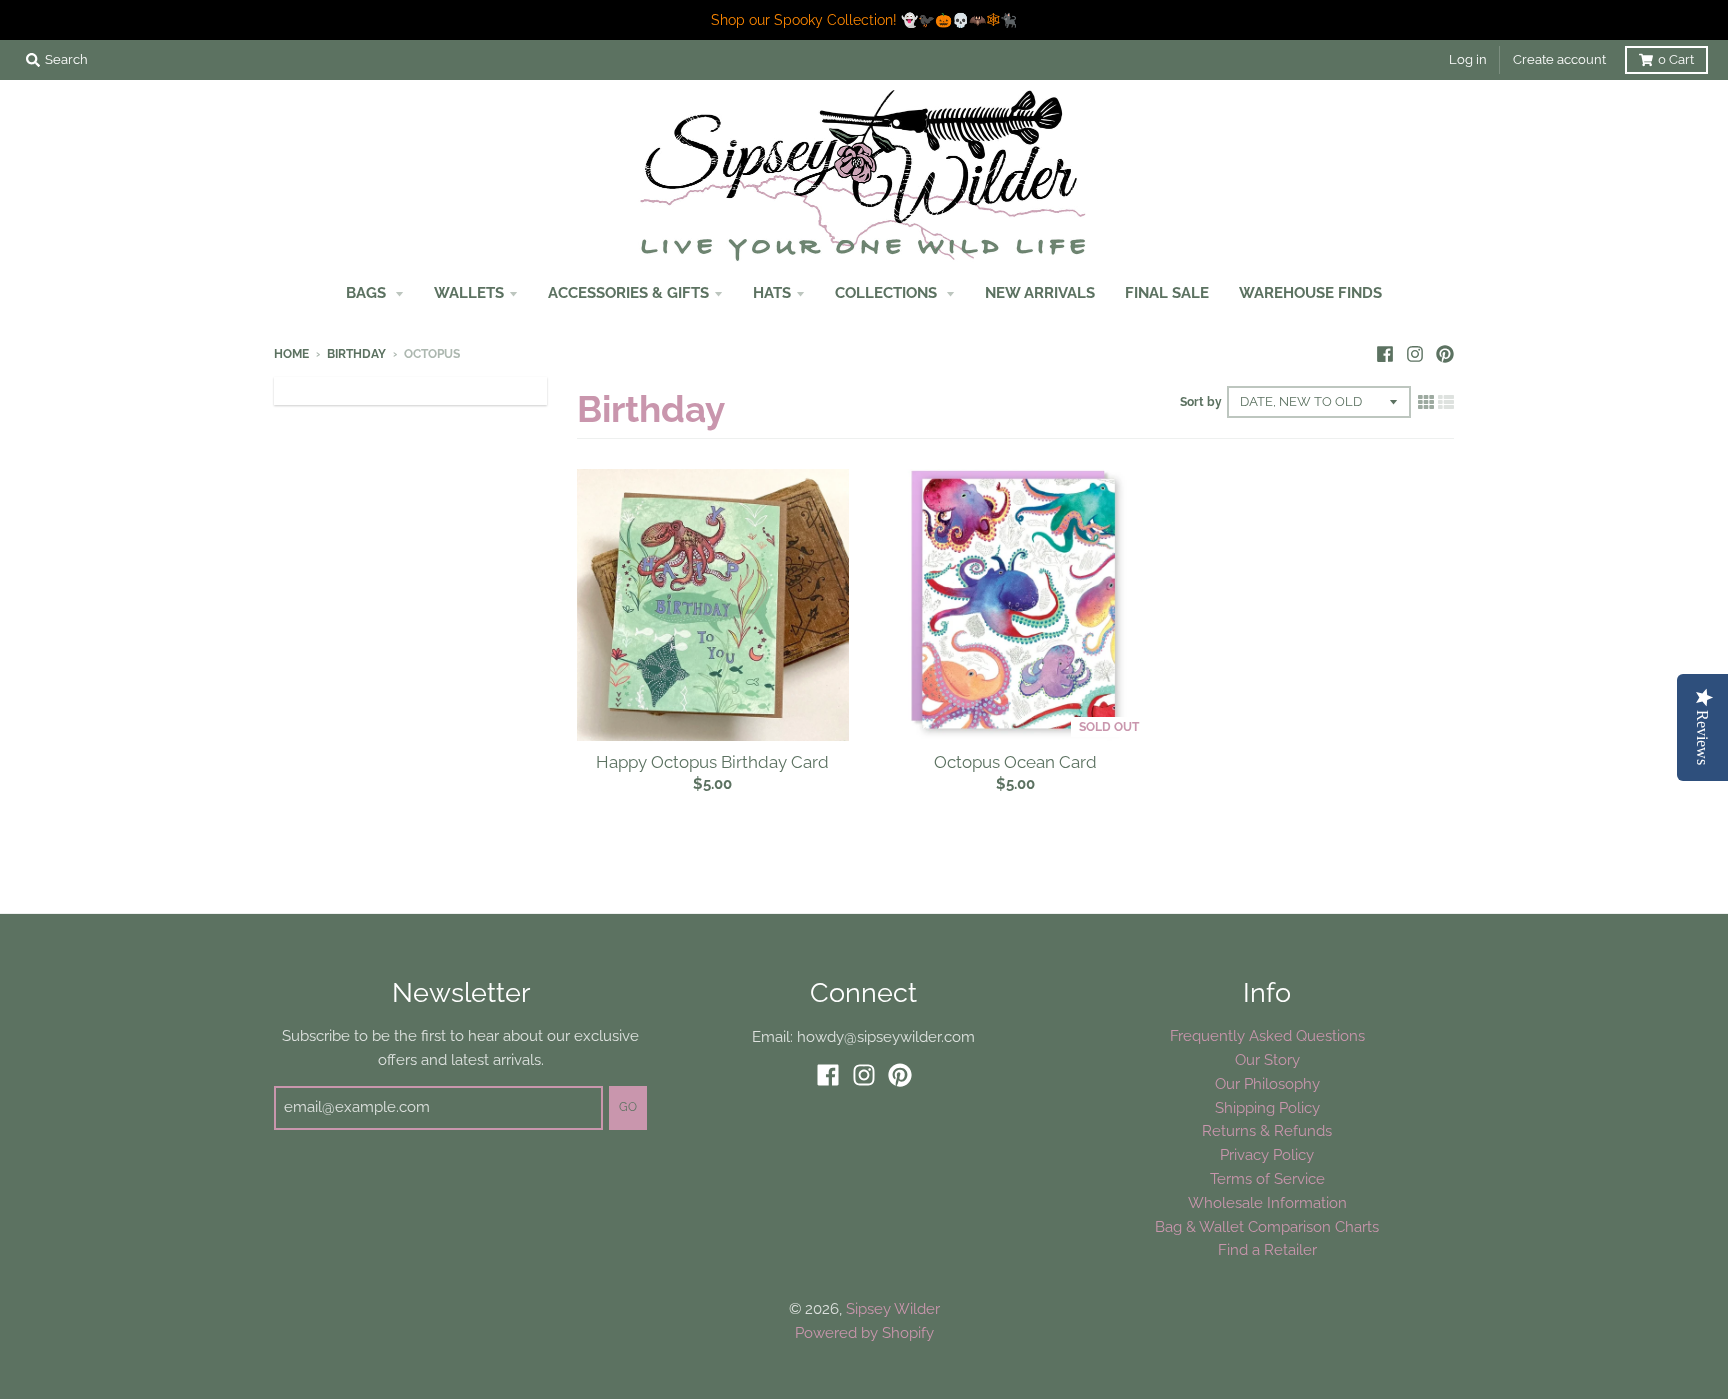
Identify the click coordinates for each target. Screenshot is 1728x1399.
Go (628, 1107)
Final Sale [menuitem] (1167, 292)
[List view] (1446, 401)
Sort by (1201, 402)
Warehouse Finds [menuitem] (1310, 292)
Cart (1676, 59)
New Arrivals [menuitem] (1040, 292)
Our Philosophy (1267, 1083)
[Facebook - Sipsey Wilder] (1385, 353)
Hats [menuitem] (772, 292)
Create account (1559, 59)
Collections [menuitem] (888, 292)
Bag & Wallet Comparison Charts (1267, 1226)
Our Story (1267, 1059)
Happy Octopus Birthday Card (712, 762)
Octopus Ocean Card (1015, 762)
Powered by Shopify (864, 1332)
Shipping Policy (1267, 1107)
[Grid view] (1426, 401)
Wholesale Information (1267, 1202)
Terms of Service (1267, 1178)
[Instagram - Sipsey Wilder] (1415, 353)
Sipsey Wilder (893, 1308)
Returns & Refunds (1267, 1130)
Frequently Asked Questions (1267, 1035)
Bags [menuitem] (368, 292)
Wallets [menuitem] (469, 292)
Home (291, 354)
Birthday (356, 354)
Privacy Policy (1267, 1154)
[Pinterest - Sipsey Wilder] (1445, 353)
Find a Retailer (1267, 1249)
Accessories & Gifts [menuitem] (628, 292)
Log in (1468, 59)
